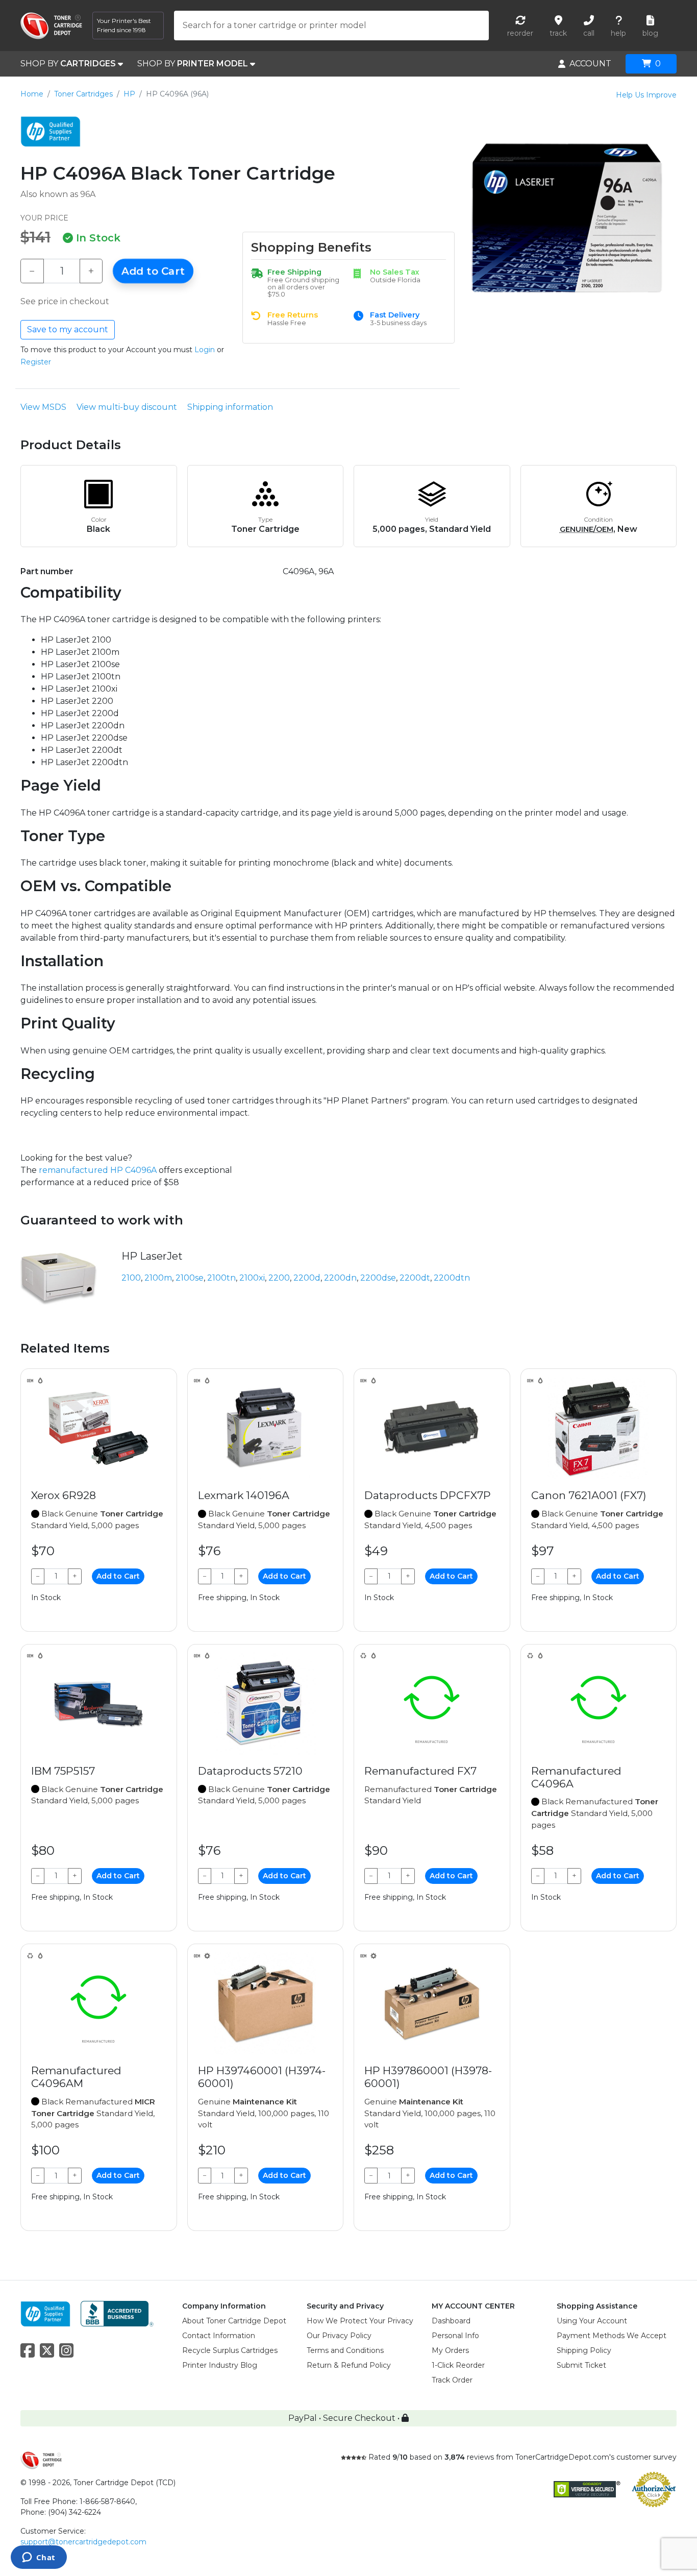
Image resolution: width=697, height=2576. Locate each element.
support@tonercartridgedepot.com (83, 2542)
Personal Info (455, 2336)
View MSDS (43, 407)
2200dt (415, 1278)
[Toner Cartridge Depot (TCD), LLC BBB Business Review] (117, 2313)
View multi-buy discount (127, 407)
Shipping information (230, 407)
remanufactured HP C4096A (98, 1170)
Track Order (452, 2380)
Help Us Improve (646, 95)
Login (205, 350)
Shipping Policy (584, 2350)
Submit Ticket (581, 2365)
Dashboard (451, 2321)
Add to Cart (153, 271)
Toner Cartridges (83, 94)
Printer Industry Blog (220, 2365)
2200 (279, 1278)
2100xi (252, 1278)
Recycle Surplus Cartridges (230, 2350)
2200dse (378, 1278)
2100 (131, 1278)
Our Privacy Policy (339, 2336)
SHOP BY (68, 64)
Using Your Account (592, 2321)
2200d (307, 1278)
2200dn (340, 1278)
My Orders (450, 2350)
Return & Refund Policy (349, 2365)
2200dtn (452, 1278)
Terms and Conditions (345, 2350)
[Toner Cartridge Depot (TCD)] (51, 26)
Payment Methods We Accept (612, 2336)
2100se (190, 1278)
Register (36, 362)
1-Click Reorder (458, 2365)
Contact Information (219, 2336)
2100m (158, 1278)
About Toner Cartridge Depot (234, 2321)
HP (129, 94)
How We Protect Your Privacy (360, 2321)
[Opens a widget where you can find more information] (39, 2558)
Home (32, 94)
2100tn (221, 1278)
